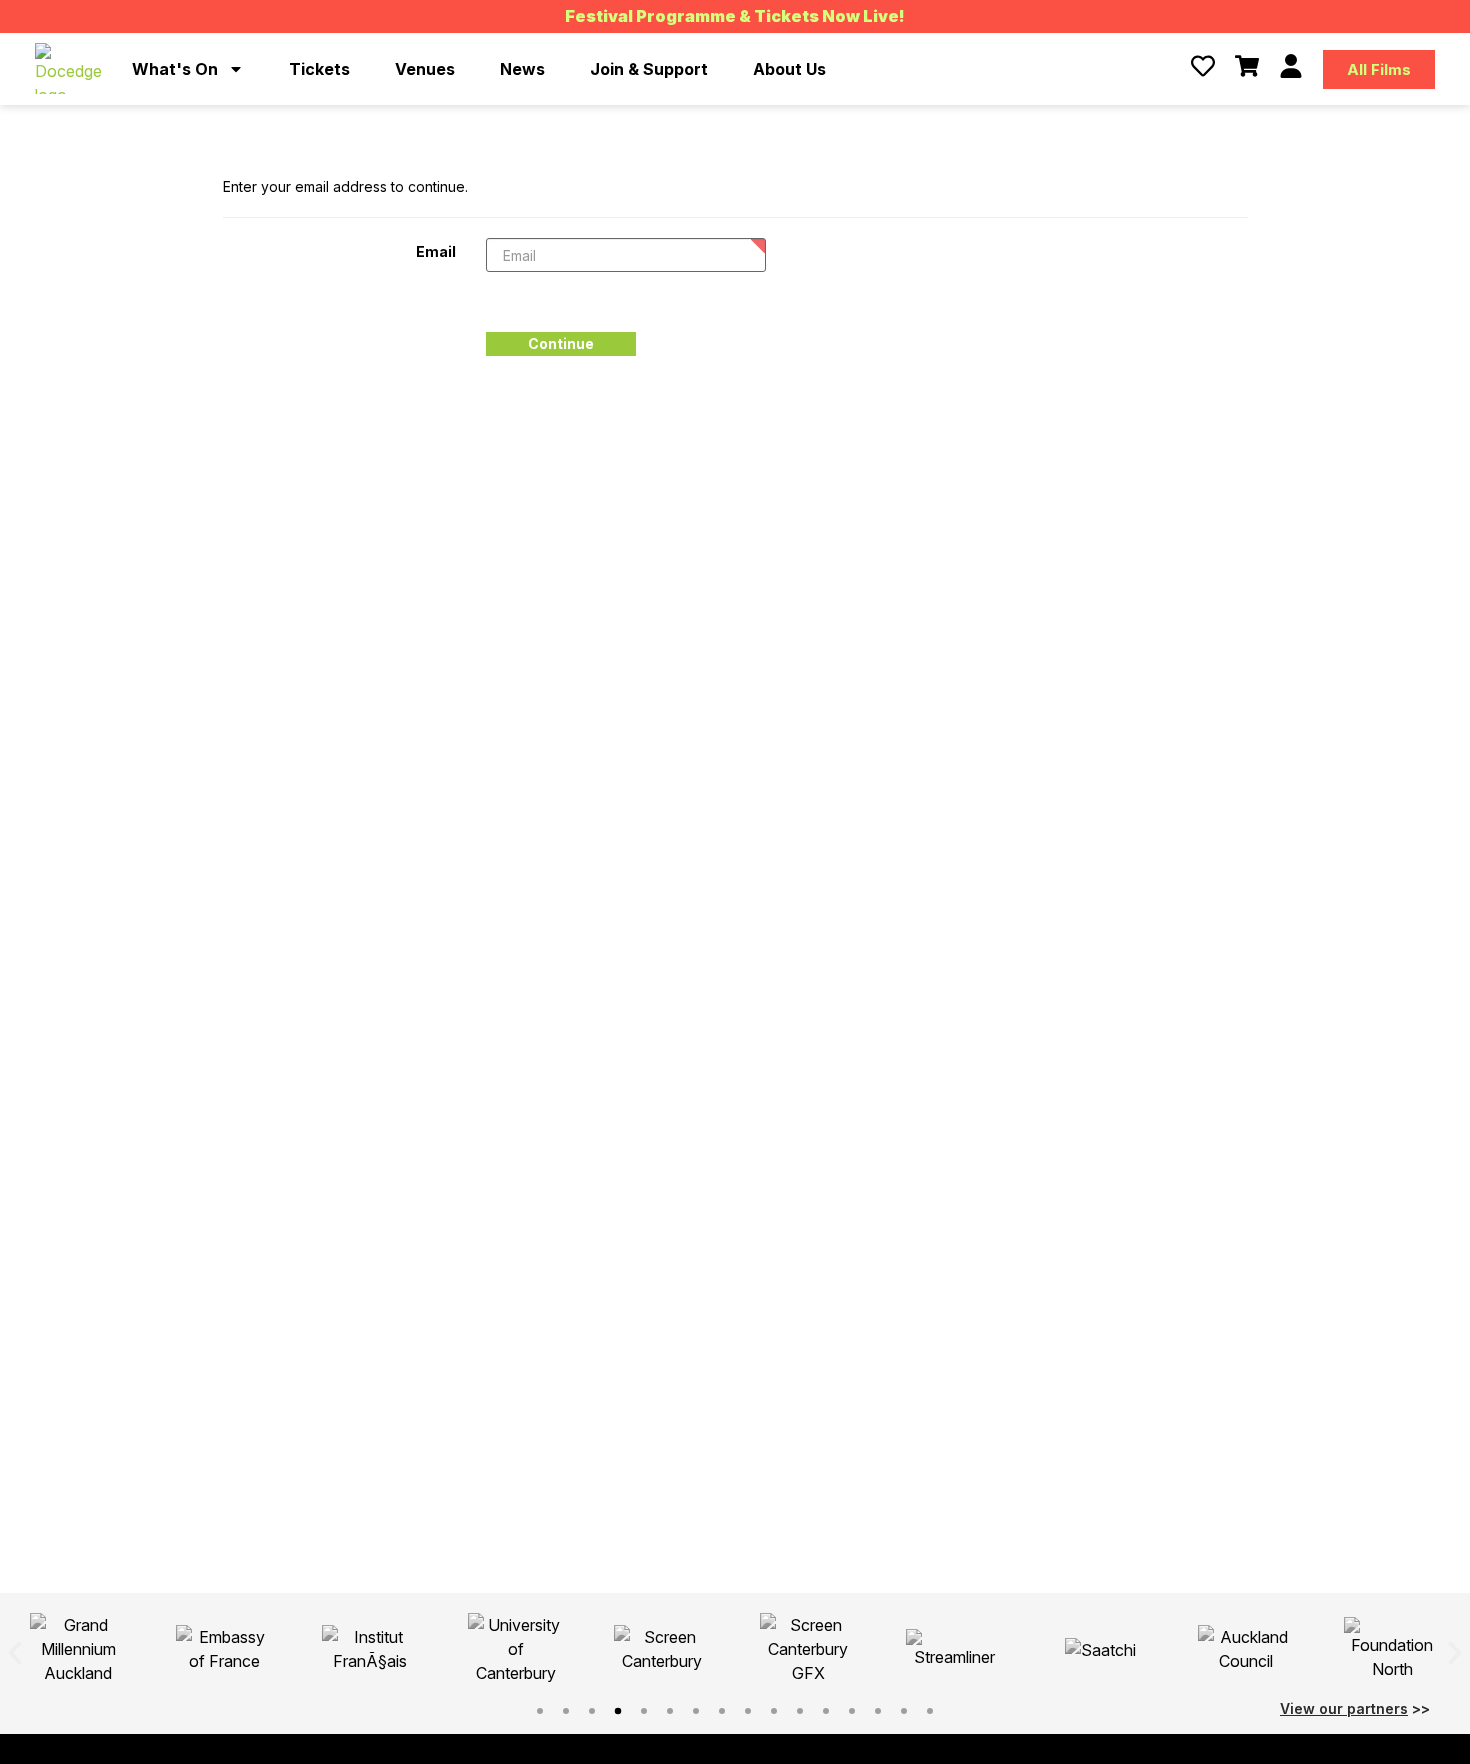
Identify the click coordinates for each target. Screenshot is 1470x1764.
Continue (561, 343)
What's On (175, 69)
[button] (15, 1653)
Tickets (319, 69)
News (522, 69)
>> (1355, 1708)
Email (436, 251)
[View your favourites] (1203, 66)
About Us (789, 69)
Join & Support (649, 69)
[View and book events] (1247, 66)
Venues (425, 69)
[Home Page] (68, 68)
